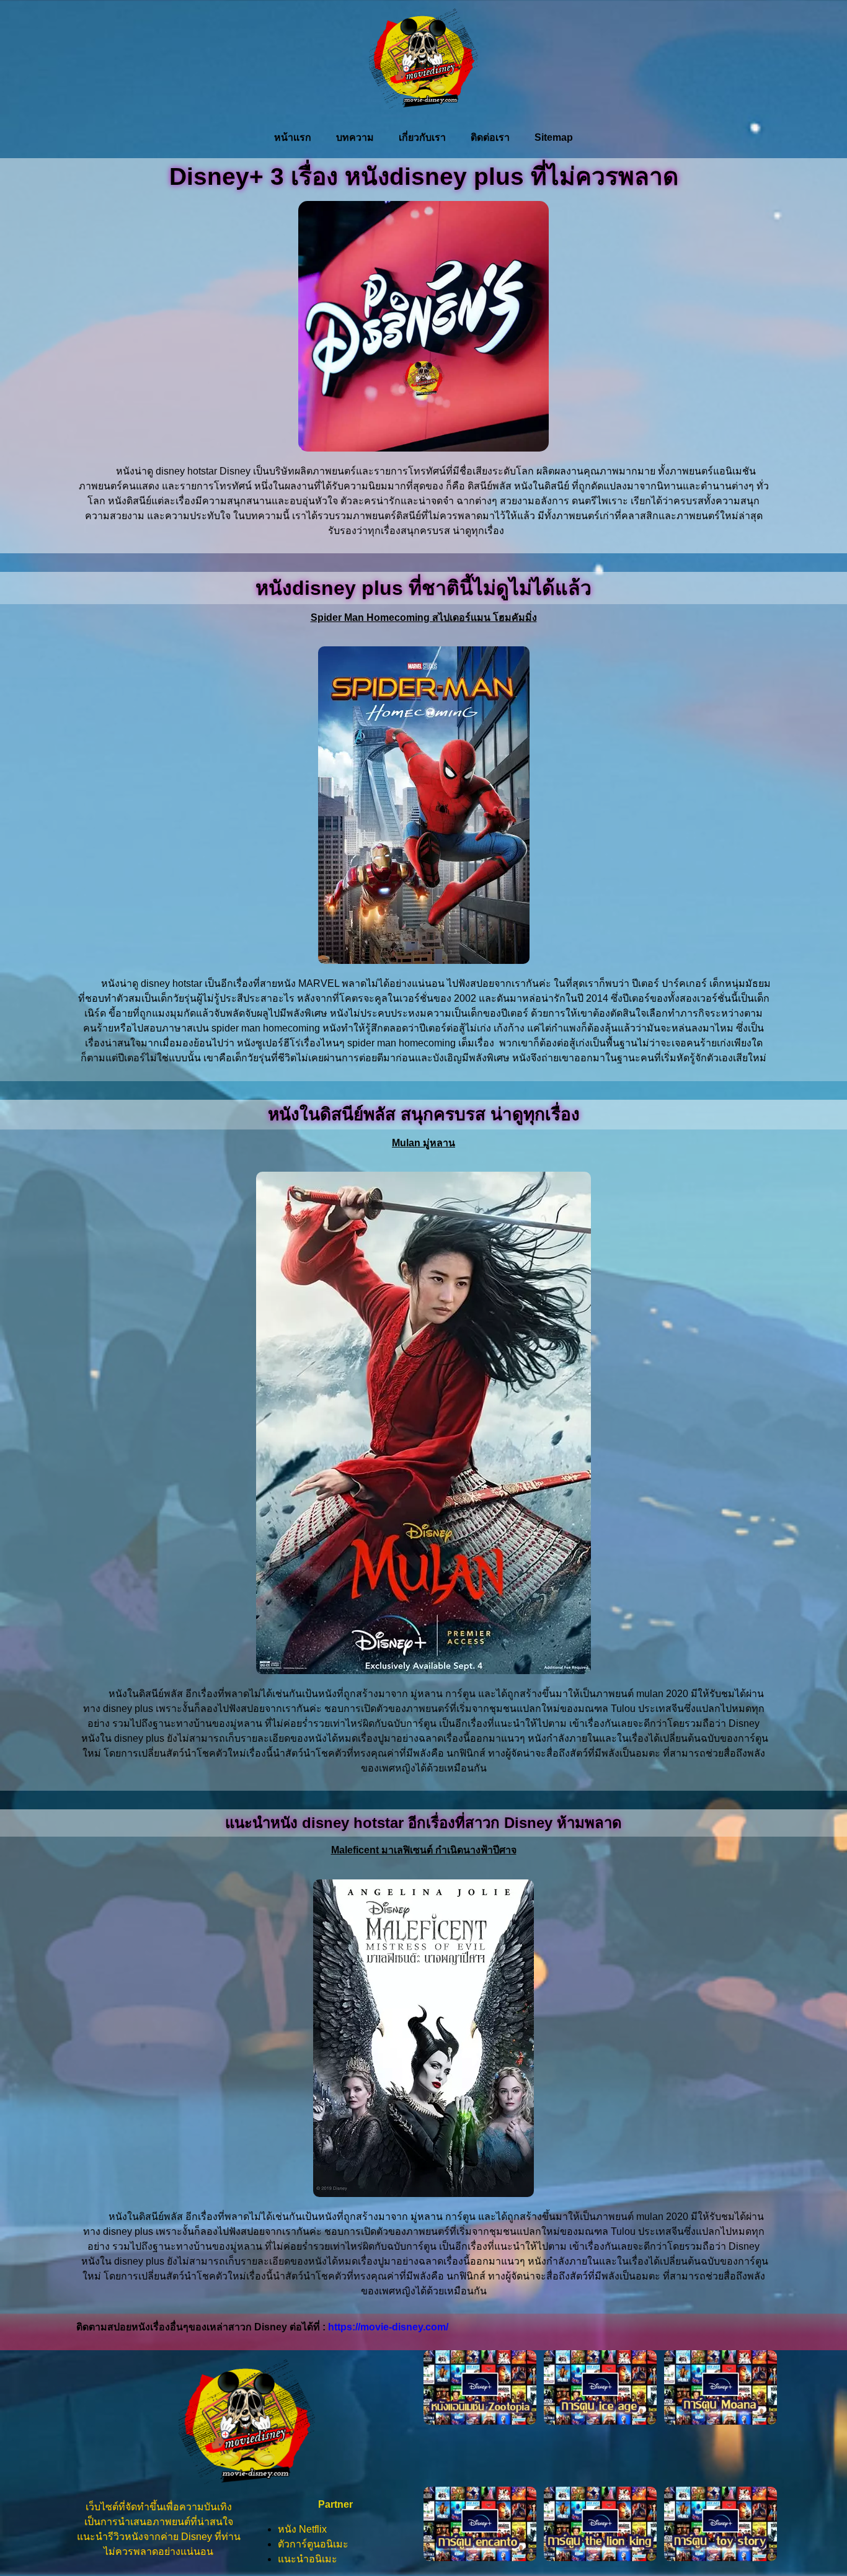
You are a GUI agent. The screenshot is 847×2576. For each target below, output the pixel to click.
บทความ (355, 137)
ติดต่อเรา (490, 137)
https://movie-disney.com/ (388, 2327)
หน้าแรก (293, 137)
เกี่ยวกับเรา (422, 137)
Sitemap (554, 137)
